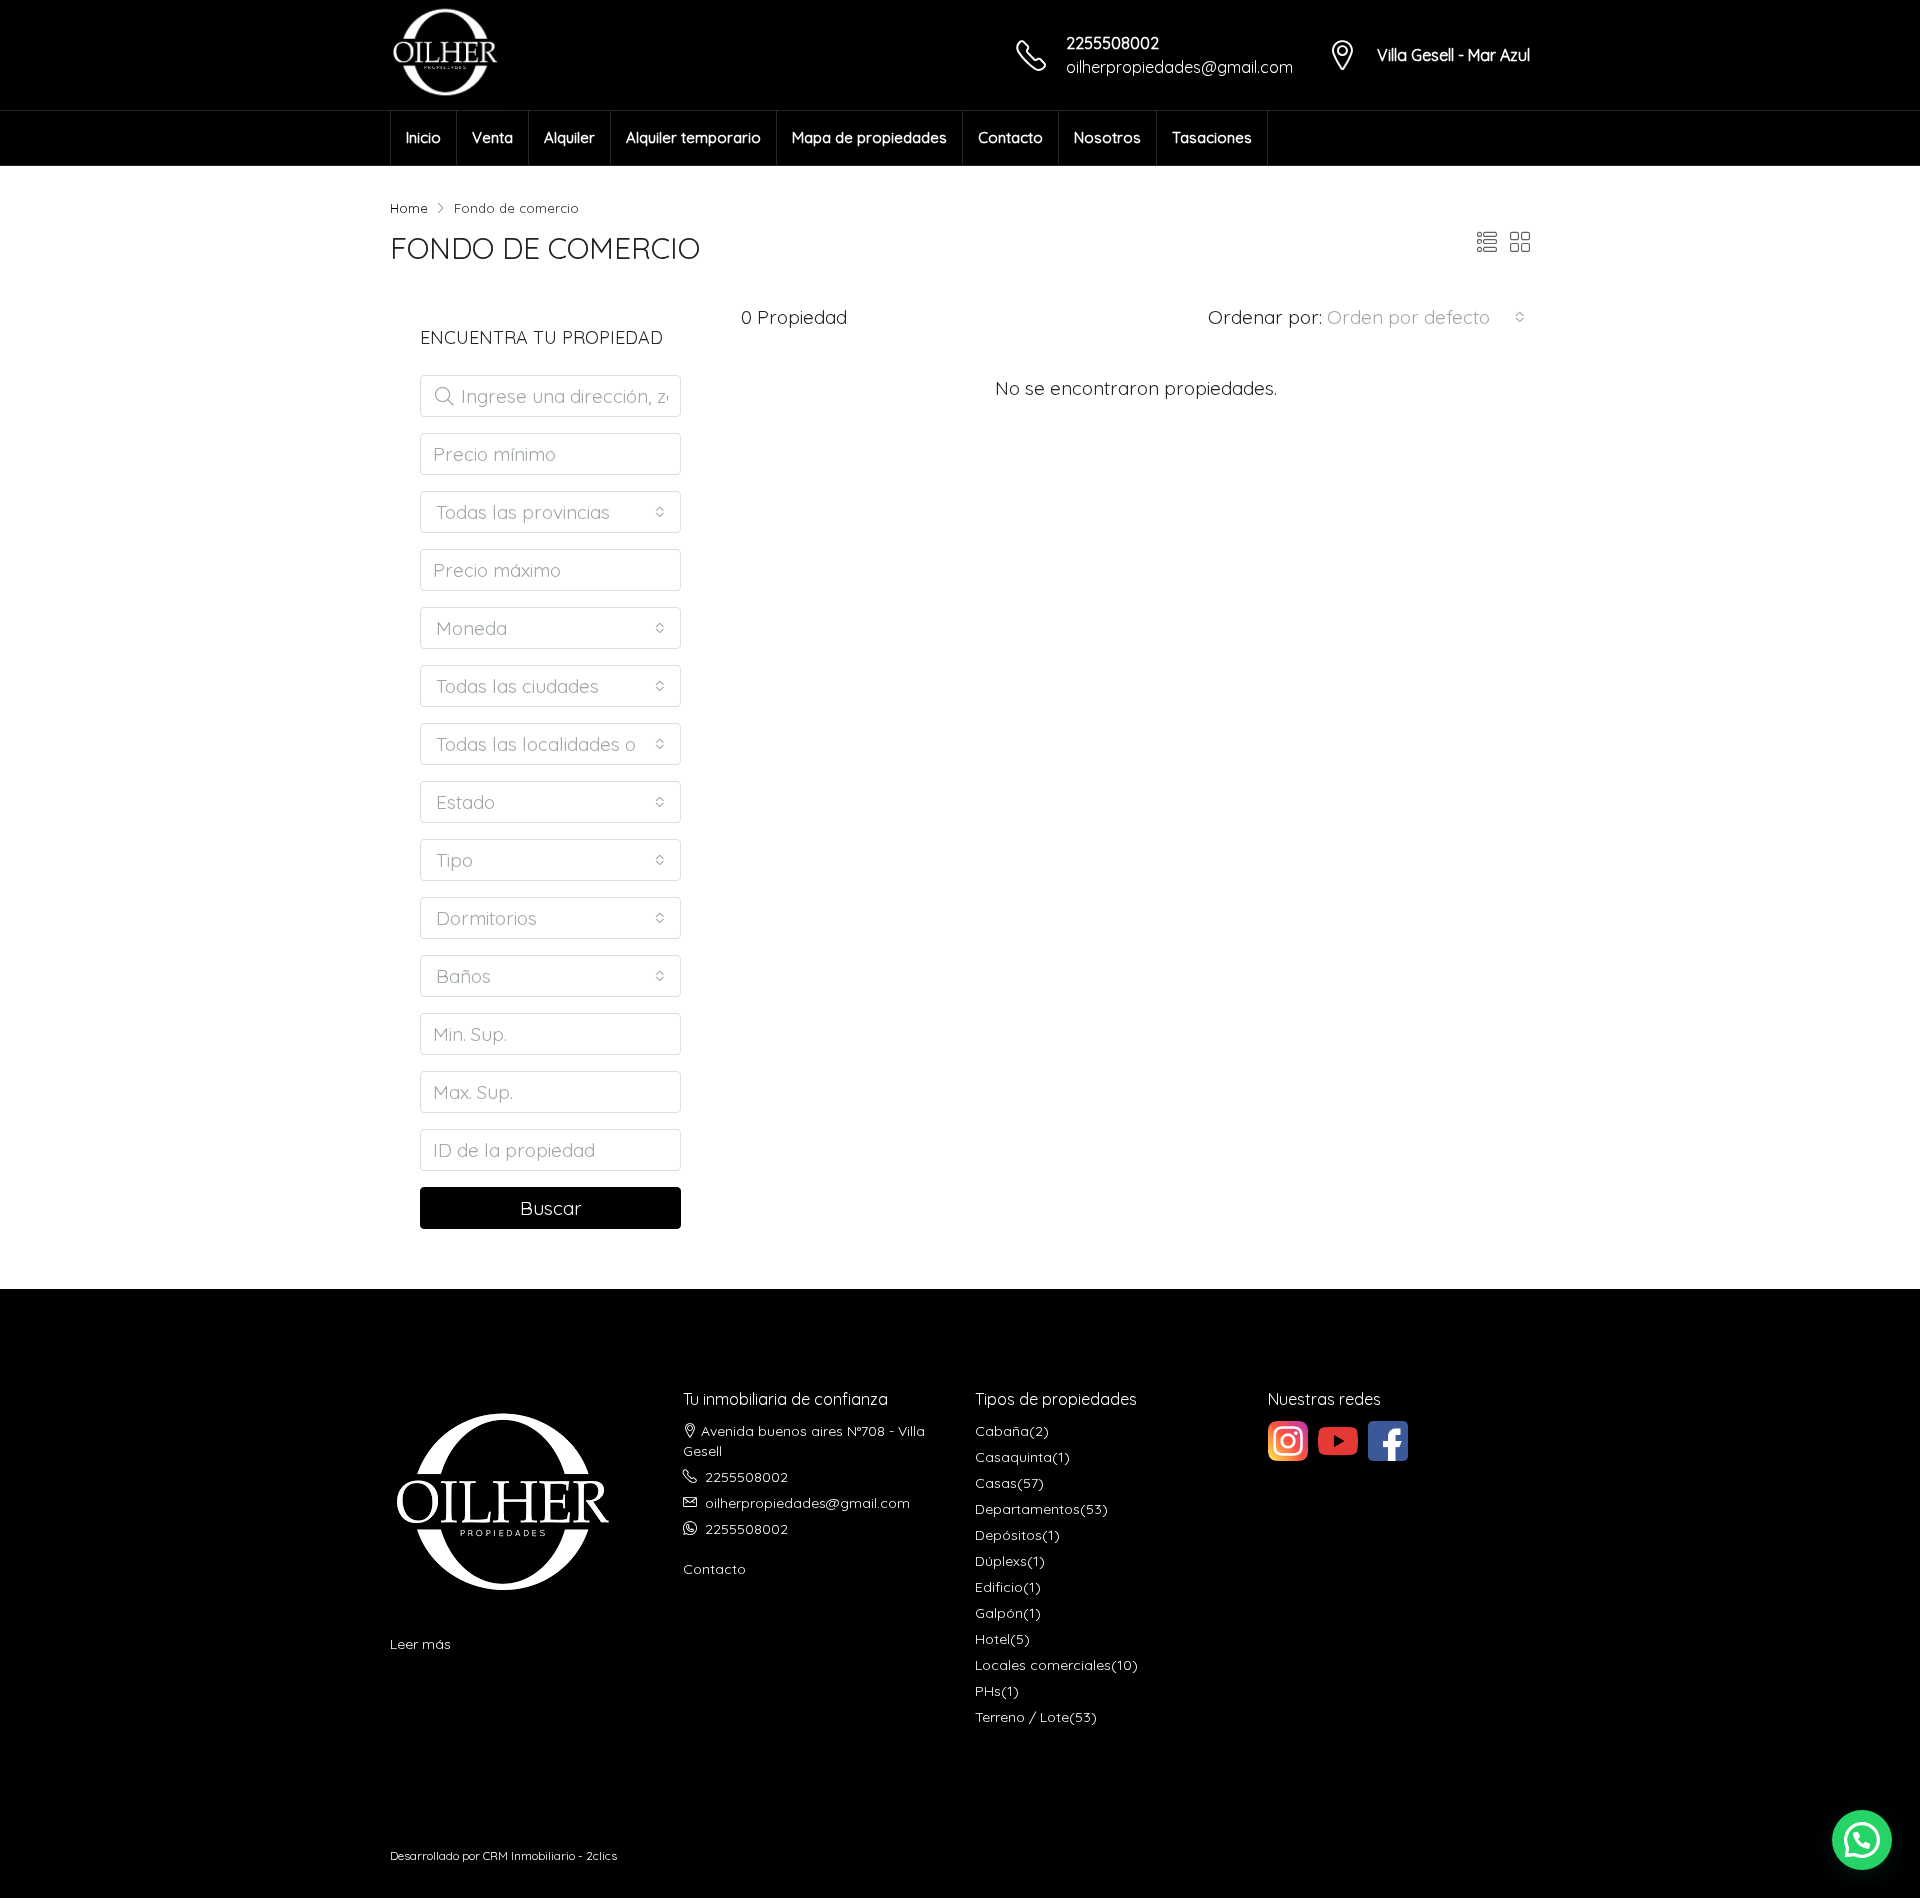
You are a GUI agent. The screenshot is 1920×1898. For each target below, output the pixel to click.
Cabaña (1002, 1431)
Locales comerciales (1043, 1665)
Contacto (1010, 137)
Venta (492, 137)
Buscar (551, 1208)
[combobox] (1426, 317)
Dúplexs (1001, 1561)
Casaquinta (1013, 1457)
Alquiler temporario (693, 137)
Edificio (999, 1587)
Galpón (999, 1613)
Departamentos (1027, 1509)
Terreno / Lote (1022, 1717)
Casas (996, 1483)
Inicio (423, 137)
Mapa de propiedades (869, 137)
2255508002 (1112, 43)
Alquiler (569, 137)
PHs (988, 1691)
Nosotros (1107, 137)
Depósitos (1008, 1535)
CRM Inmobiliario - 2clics (550, 1855)
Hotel (992, 1639)
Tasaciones (1212, 137)
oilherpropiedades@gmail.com (1179, 67)
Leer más (420, 1644)
